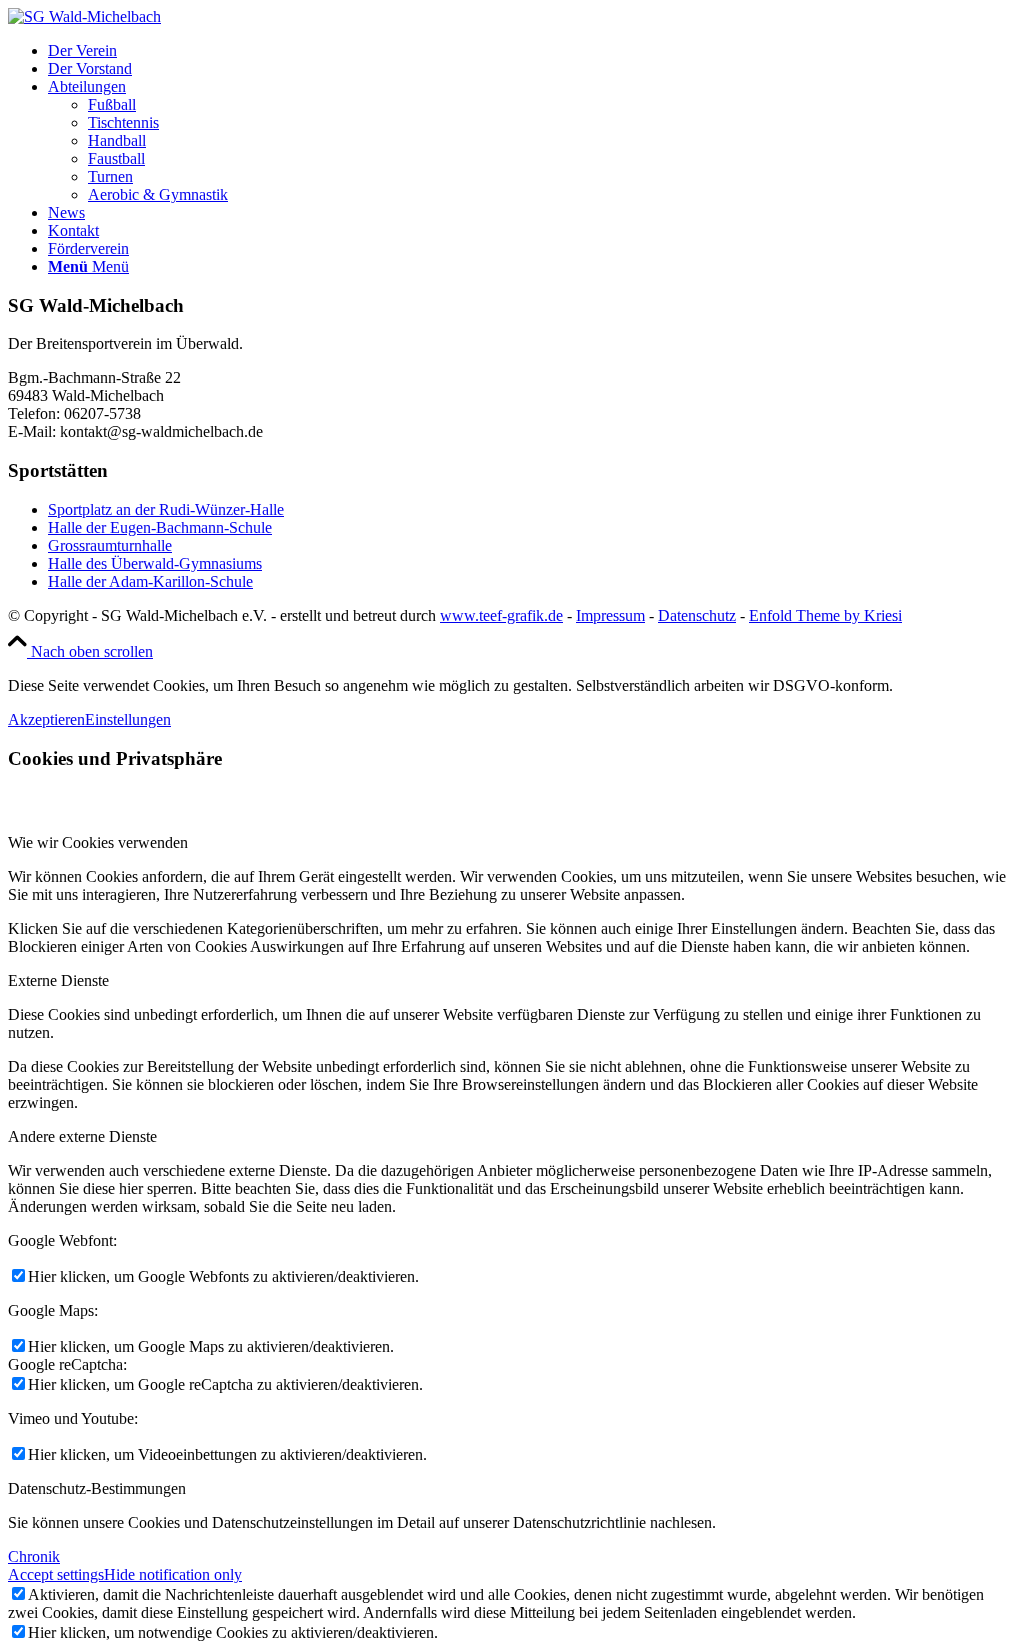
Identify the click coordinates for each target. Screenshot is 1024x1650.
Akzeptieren (46, 719)
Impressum (610, 615)
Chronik (34, 1556)
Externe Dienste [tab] (58, 980)
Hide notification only (173, 1574)
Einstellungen (128, 719)
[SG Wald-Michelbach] (84, 16)
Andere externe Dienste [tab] (82, 1136)
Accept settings (56, 1574)
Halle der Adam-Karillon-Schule (150, 581)
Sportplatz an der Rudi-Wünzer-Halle (166, 509)
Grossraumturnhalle (110, 545)
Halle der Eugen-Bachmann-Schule (160, 527)
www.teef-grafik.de (501, 615)
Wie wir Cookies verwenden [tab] (98, 842)
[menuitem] (532, 51)
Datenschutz (697, 615)
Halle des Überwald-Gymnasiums (155, 563)
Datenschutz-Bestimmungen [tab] (97, 1488)
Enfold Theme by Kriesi (825, 615)
